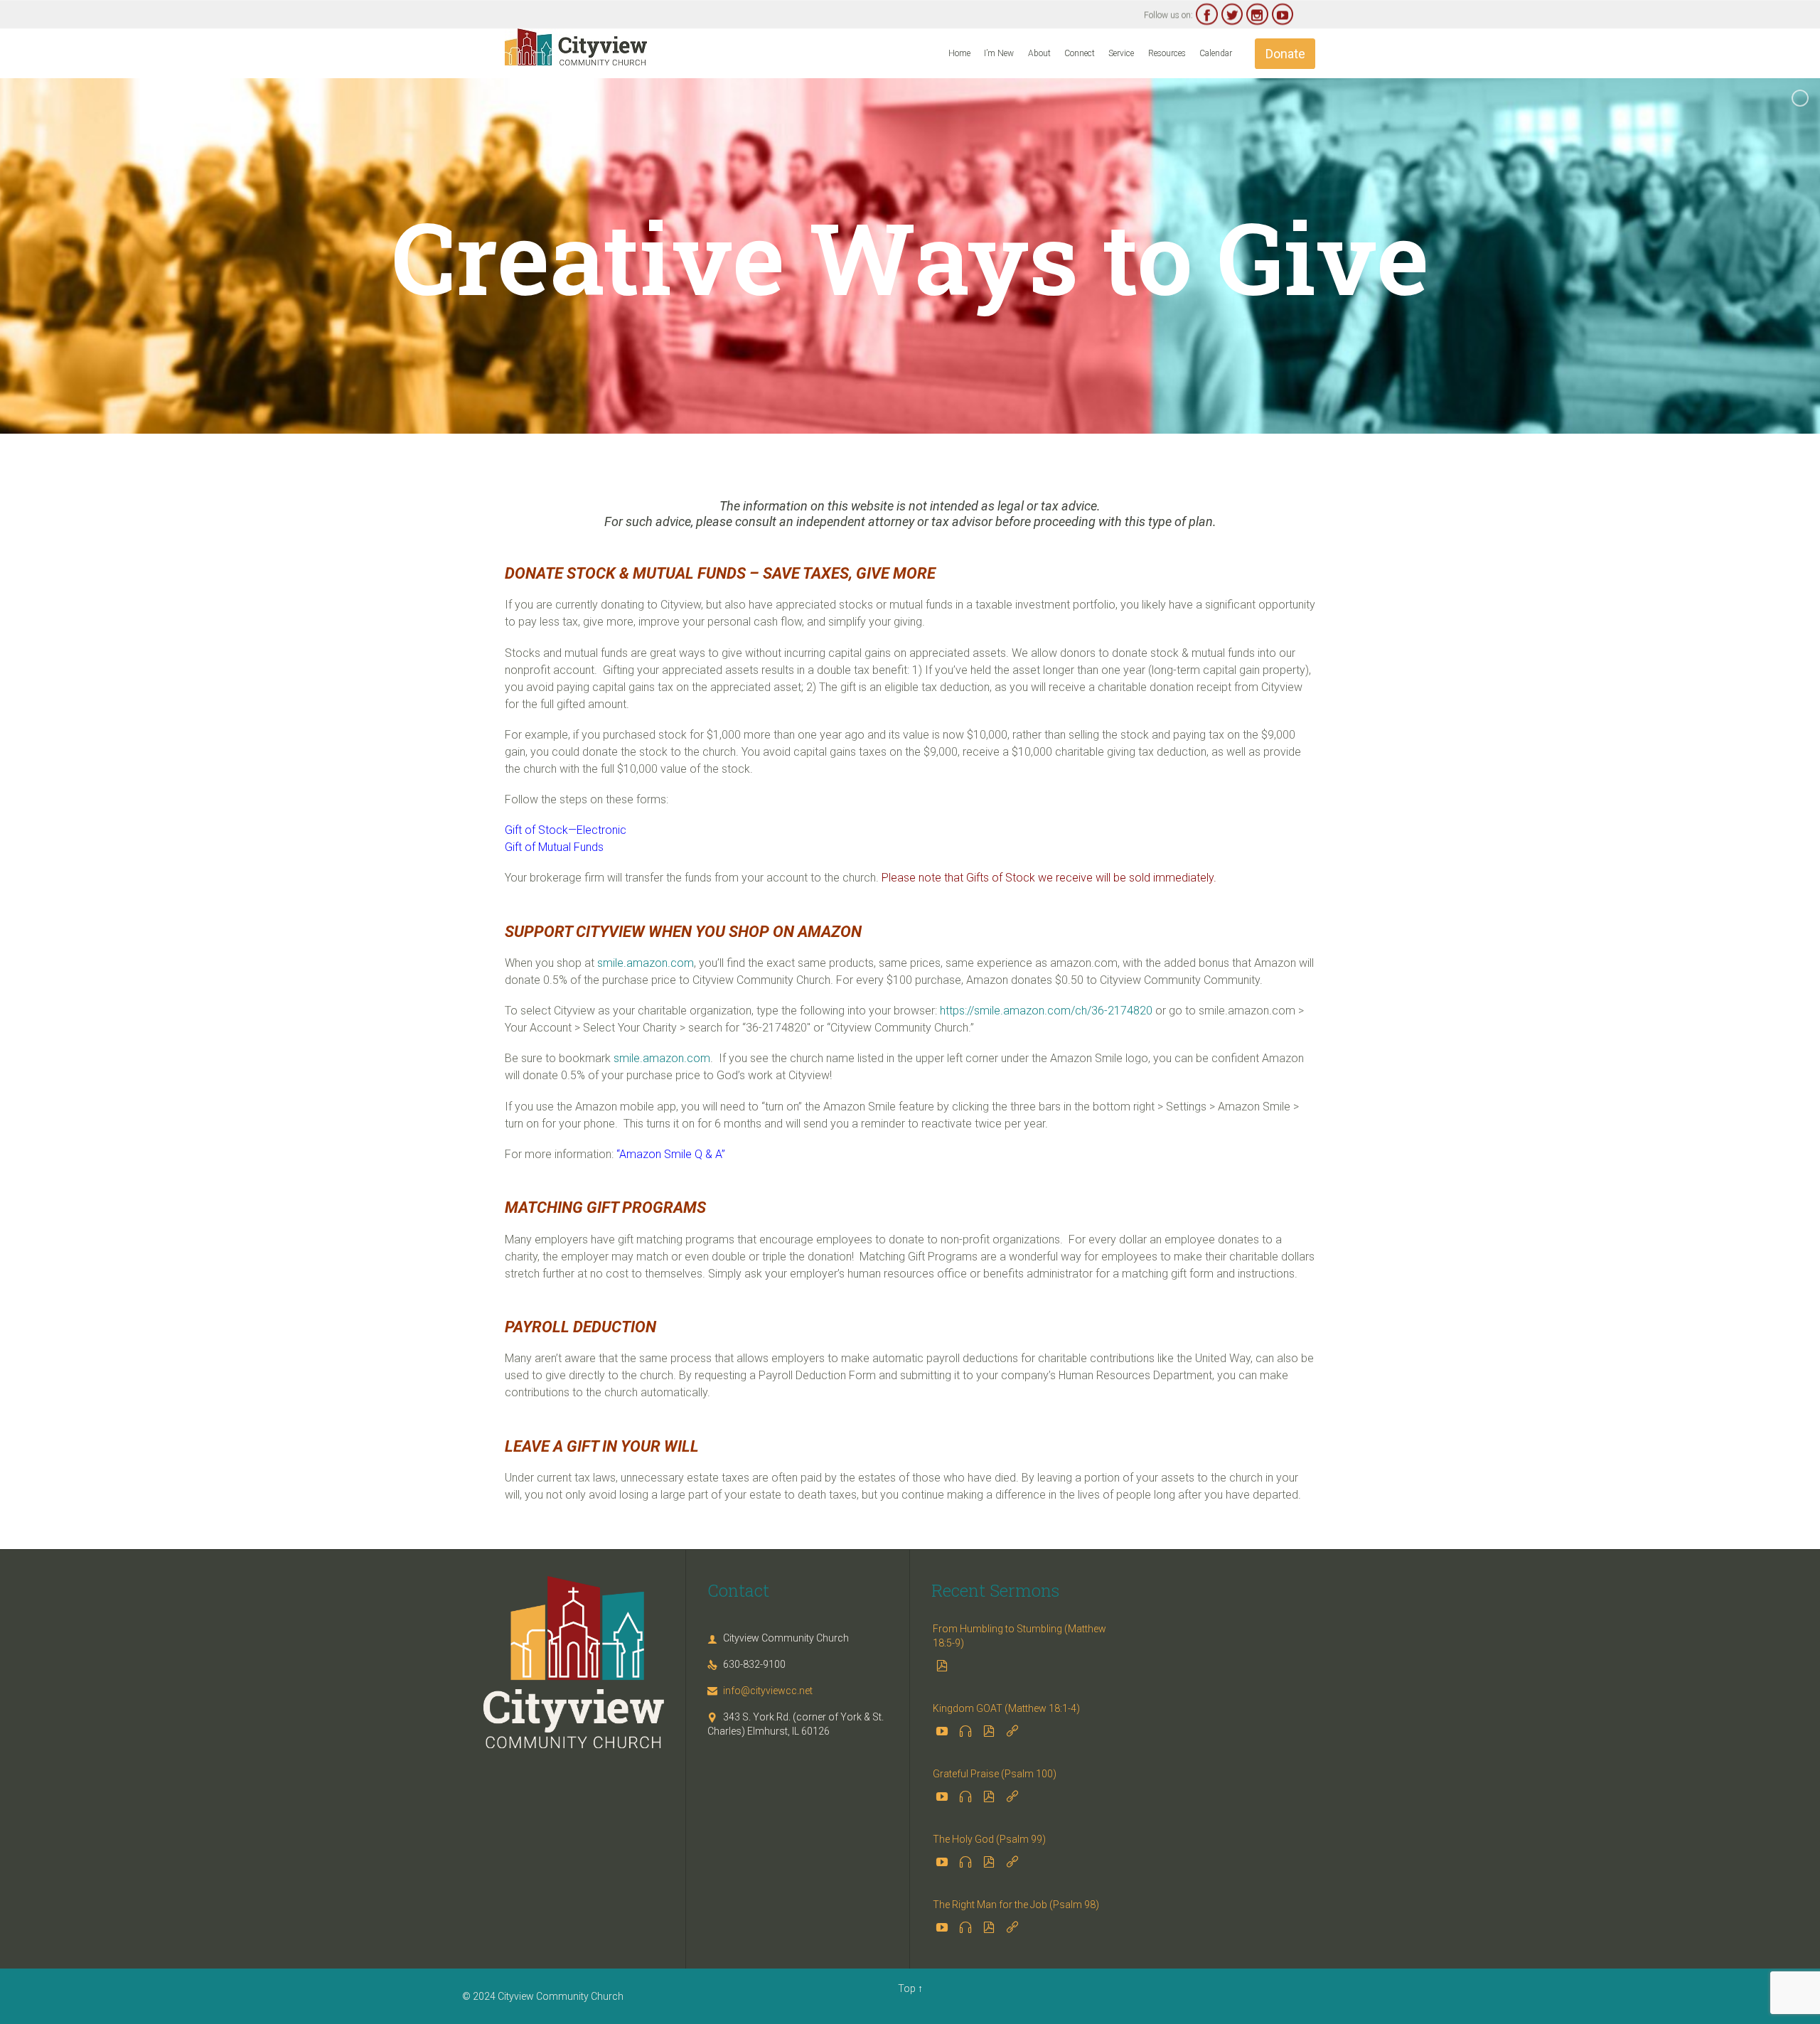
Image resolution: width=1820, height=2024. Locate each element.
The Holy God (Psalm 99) (989, 1839)
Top (907, 1988)
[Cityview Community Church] (576, 47)
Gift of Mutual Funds (554, 847)
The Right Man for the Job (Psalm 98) (1016, 1905)
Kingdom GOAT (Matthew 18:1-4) (1006, 1708)
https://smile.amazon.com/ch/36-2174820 (1046, 1011)
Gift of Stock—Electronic (566, 830)
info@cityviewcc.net (760, 1691)
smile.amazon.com (646, 963)
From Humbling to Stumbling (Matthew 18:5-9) (1019, 1636)
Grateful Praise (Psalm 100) (995, 1774)
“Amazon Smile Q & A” (671, 1154)
